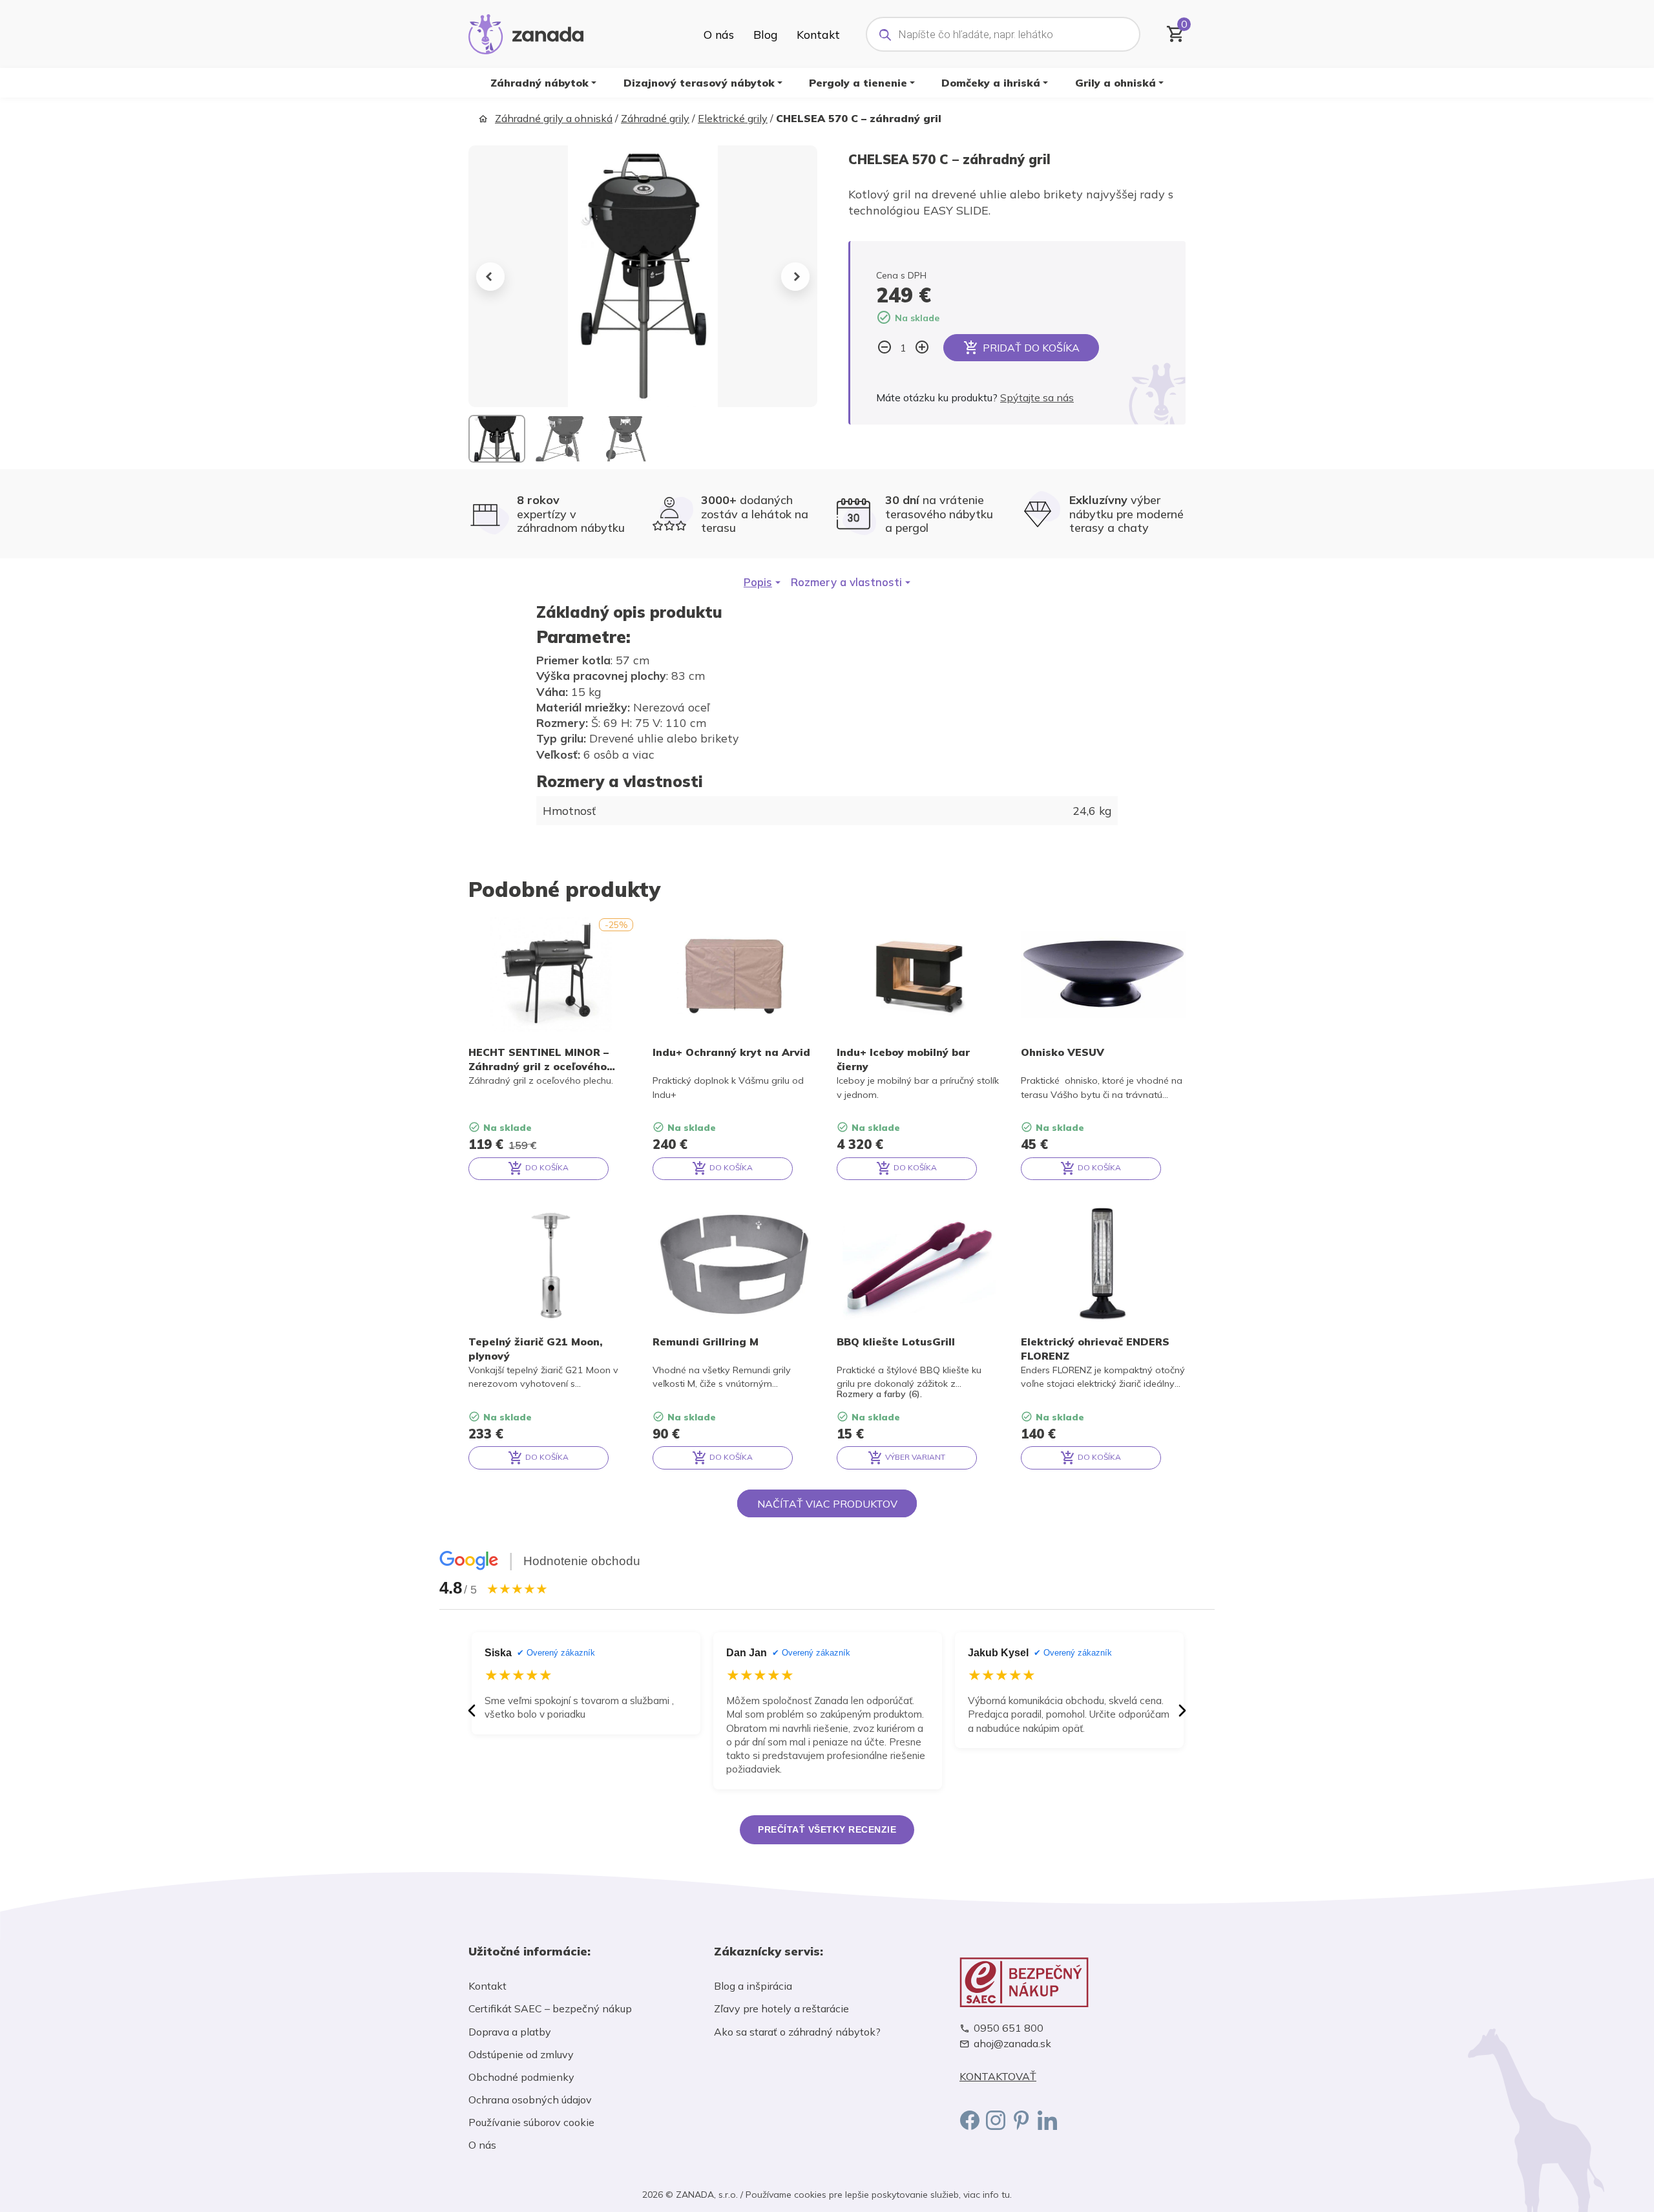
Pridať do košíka (1031, 348)
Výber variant (914, 1457)
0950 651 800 (1009, 2028)
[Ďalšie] (1182, 1711)
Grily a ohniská (1115, 83)
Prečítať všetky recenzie (827, 1829)
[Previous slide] (490, 277)
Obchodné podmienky (521, 2077)
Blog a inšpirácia (753, 1986)
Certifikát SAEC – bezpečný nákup (550, 2008)
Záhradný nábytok (539, 83)
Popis (758, 582)
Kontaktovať (998, 2077)
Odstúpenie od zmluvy (521, 2054)
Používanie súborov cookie (531, 2122)
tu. (1007, 2195)
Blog (765, 34)
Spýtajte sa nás (1037, 397)
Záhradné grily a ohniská (554, 118)
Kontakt (818, 34)
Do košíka (546, 1167)
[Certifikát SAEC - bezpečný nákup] (1073, 1982)
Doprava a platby (510, 2032)
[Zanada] (526, 32)
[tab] (762, 582)
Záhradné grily (655, 118)
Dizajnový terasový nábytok (699, 83)
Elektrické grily (733, 118)
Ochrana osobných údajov (530, 2100)
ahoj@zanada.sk (1012, 2044)
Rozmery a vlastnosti (846, 582)
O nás (719, 34)
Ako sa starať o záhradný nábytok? (797, 2032)
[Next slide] (795, 277)
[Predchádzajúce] (472, 1711)
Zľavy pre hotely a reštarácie (781, 2008)
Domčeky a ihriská (991, 83)
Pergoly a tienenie (858, 83)
